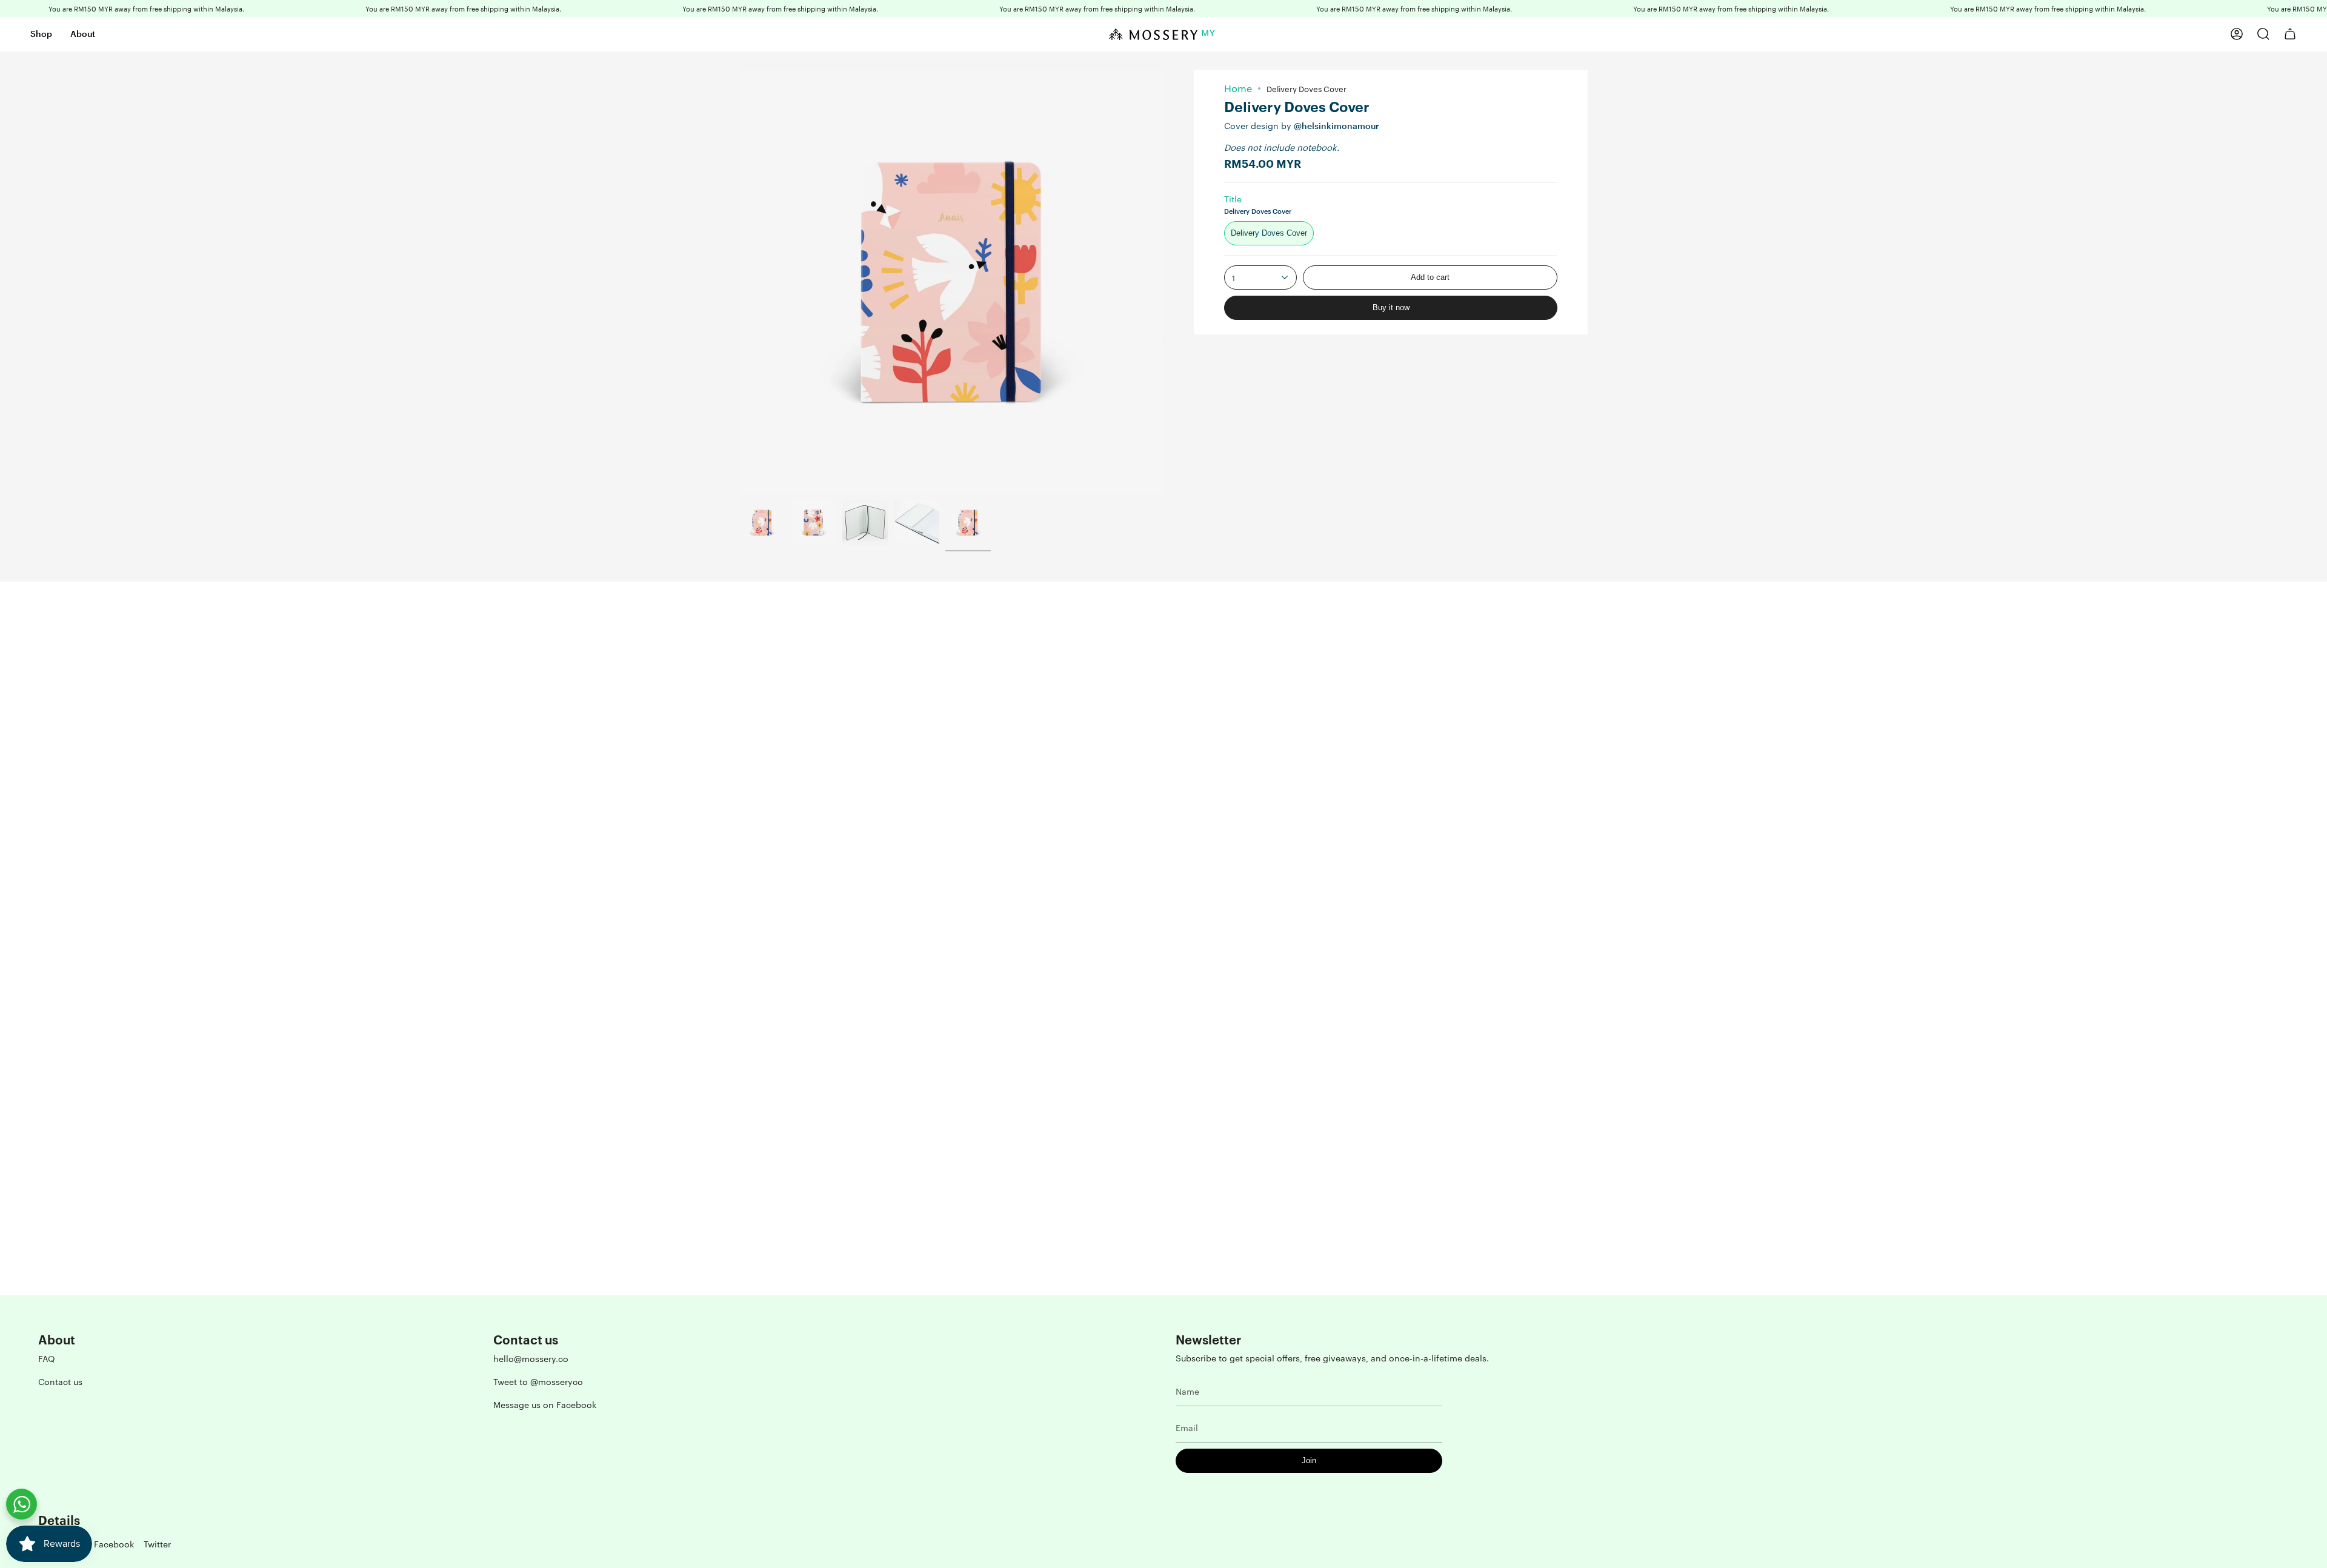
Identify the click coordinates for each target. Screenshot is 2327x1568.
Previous (739, 282)
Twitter (157, 1544)
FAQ (47, 1358)
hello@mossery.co (531, 1358)
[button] (41, 34)
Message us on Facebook (545, 1404)
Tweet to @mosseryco (538, 1381)
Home (1238, 88)
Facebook (114, 1544)
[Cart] (2290, 34)
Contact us (60, 1381)
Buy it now (1391, 307)
